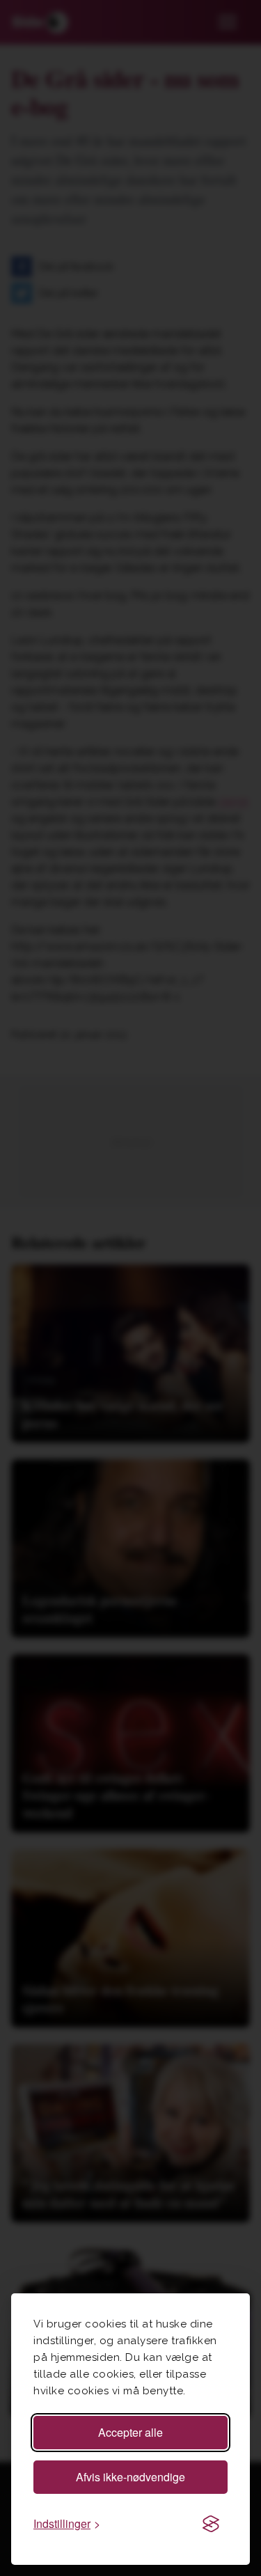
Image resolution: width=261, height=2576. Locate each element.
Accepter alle (130, 2432)
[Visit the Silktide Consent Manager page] (211, 2524)
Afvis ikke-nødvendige (130, 2477)
